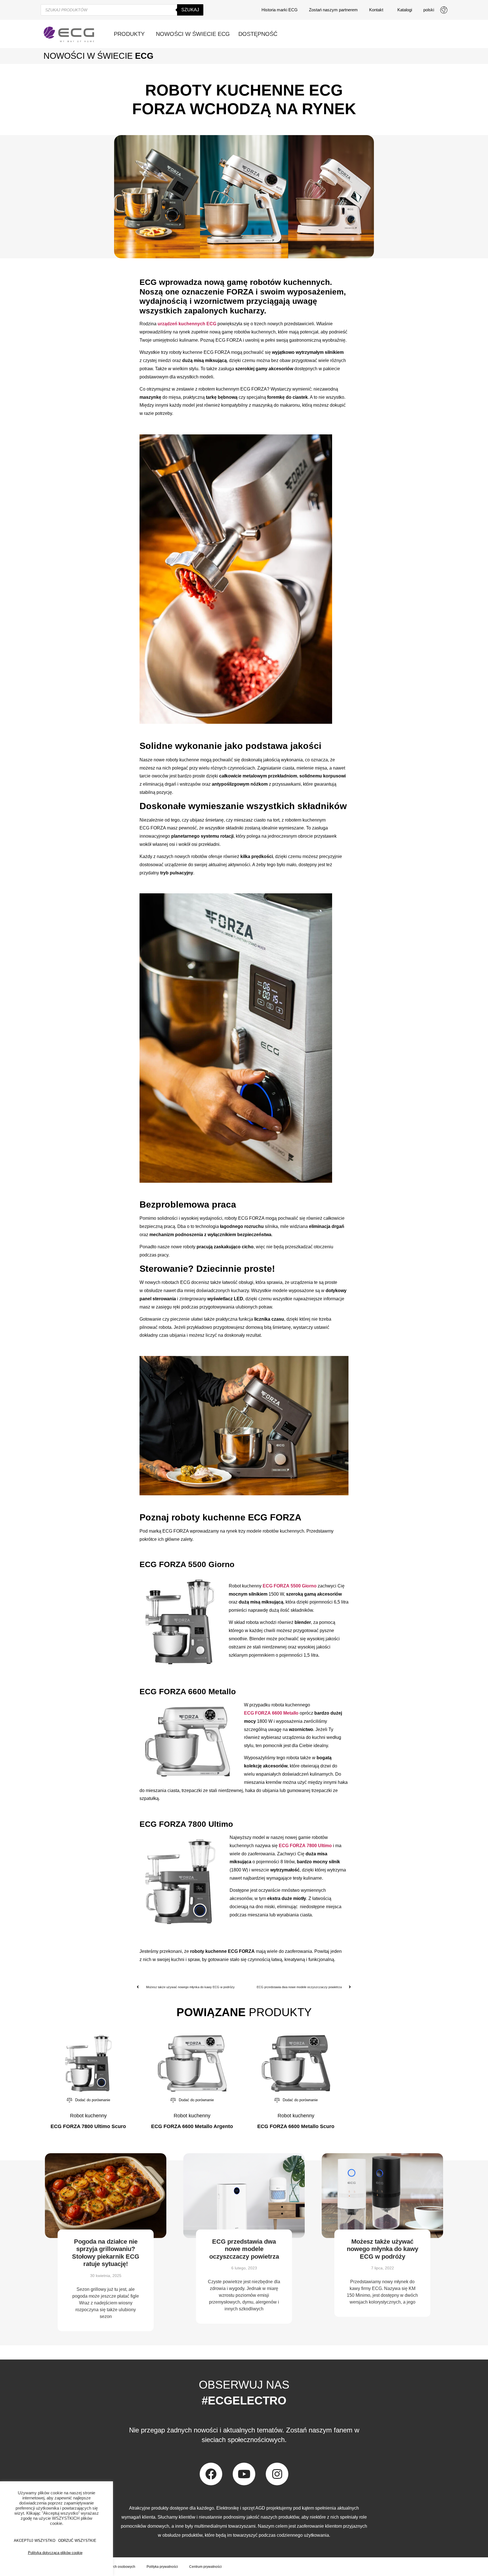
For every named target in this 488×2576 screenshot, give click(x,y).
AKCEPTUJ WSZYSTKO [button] (35, 2541)
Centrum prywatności (205, 2567)
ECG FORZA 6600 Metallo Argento (192, 2126)
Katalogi (405, 10)
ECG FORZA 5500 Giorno (290, 1586)
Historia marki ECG (280, 10)
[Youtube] (244, 2474)
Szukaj (190, 10)
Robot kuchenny (88, 2116)
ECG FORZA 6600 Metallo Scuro (296, 2126)
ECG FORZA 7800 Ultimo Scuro (88, 2126)
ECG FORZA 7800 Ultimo (305, 1846)
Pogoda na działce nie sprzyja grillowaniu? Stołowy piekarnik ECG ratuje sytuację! (106, 2253)
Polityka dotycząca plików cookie (55, 2553)
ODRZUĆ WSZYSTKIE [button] (77, 2541)
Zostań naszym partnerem (333, 10)
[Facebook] (211, 2474)
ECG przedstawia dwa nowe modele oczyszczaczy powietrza (244, 2249)
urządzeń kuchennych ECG (187, 324)
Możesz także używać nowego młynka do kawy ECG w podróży (383, 2249)
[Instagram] (277, 2474)
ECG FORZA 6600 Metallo (271, 1713)
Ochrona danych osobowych (113, 2567)
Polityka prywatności (162, 2567)
